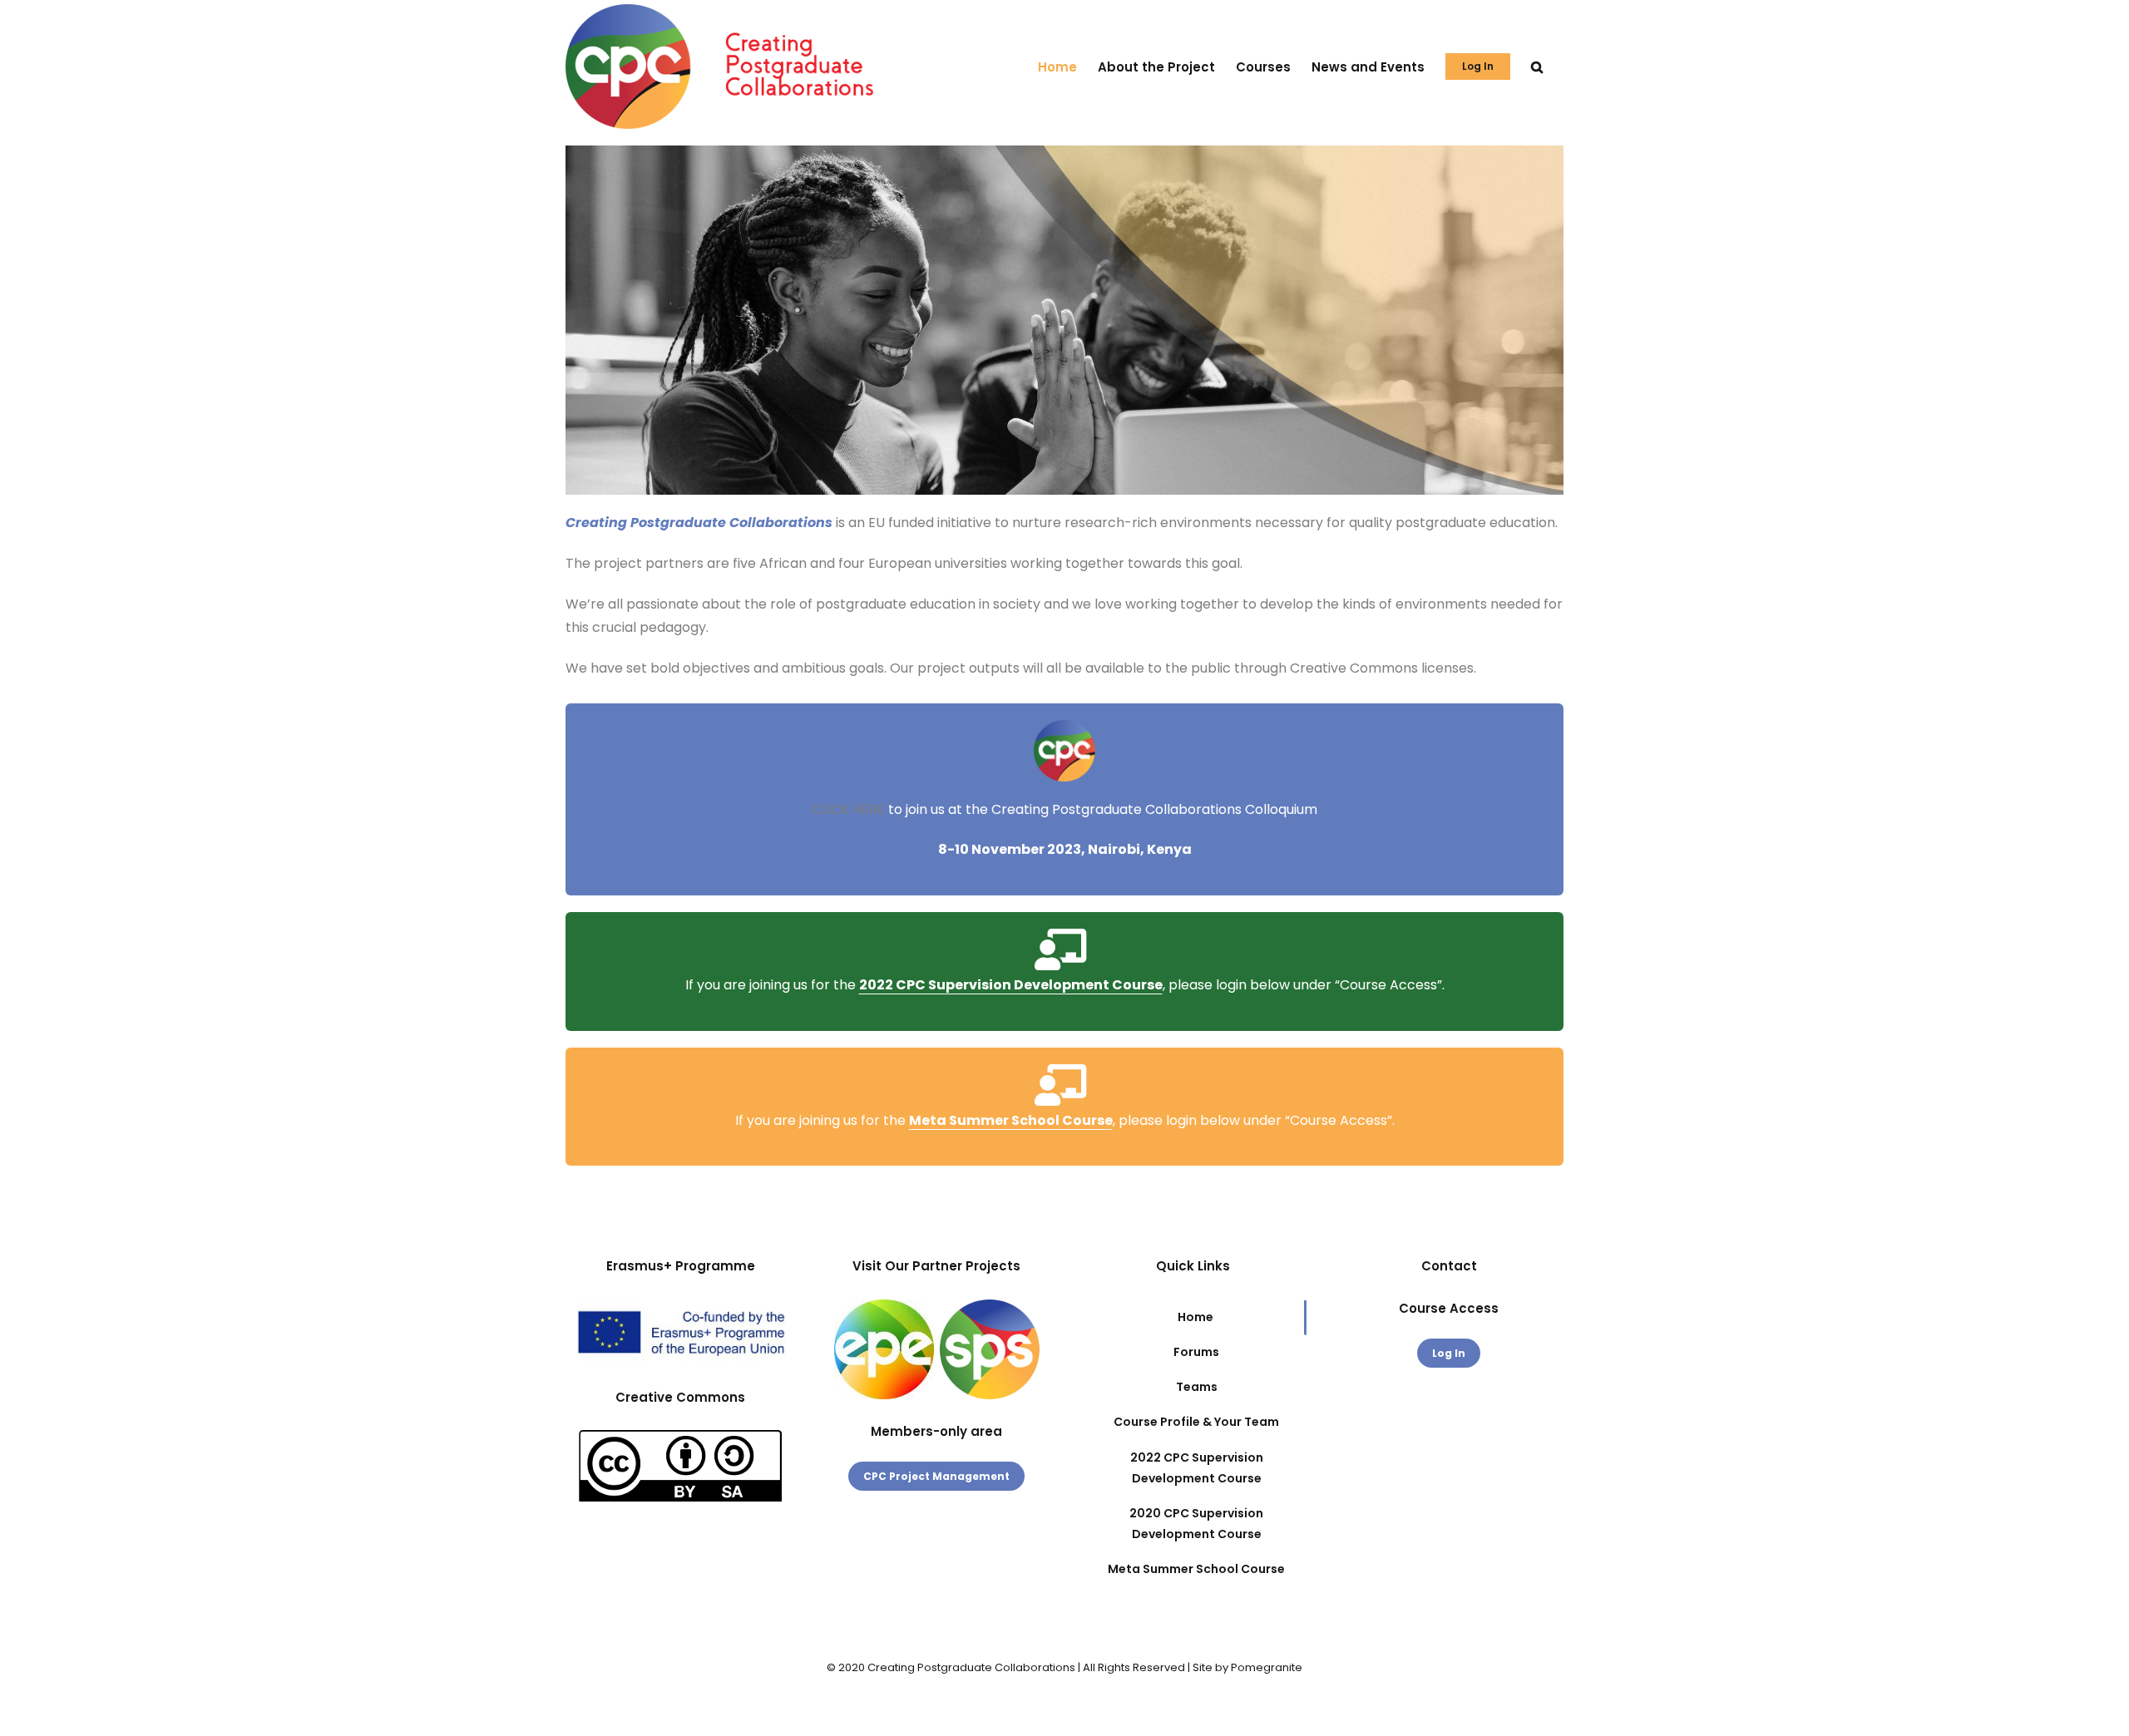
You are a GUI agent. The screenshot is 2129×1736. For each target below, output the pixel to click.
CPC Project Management (936, 1476)
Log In (1449, 1353)
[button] (1537, 67)
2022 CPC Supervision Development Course (1011, 985)
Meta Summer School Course (1011, 1120)
